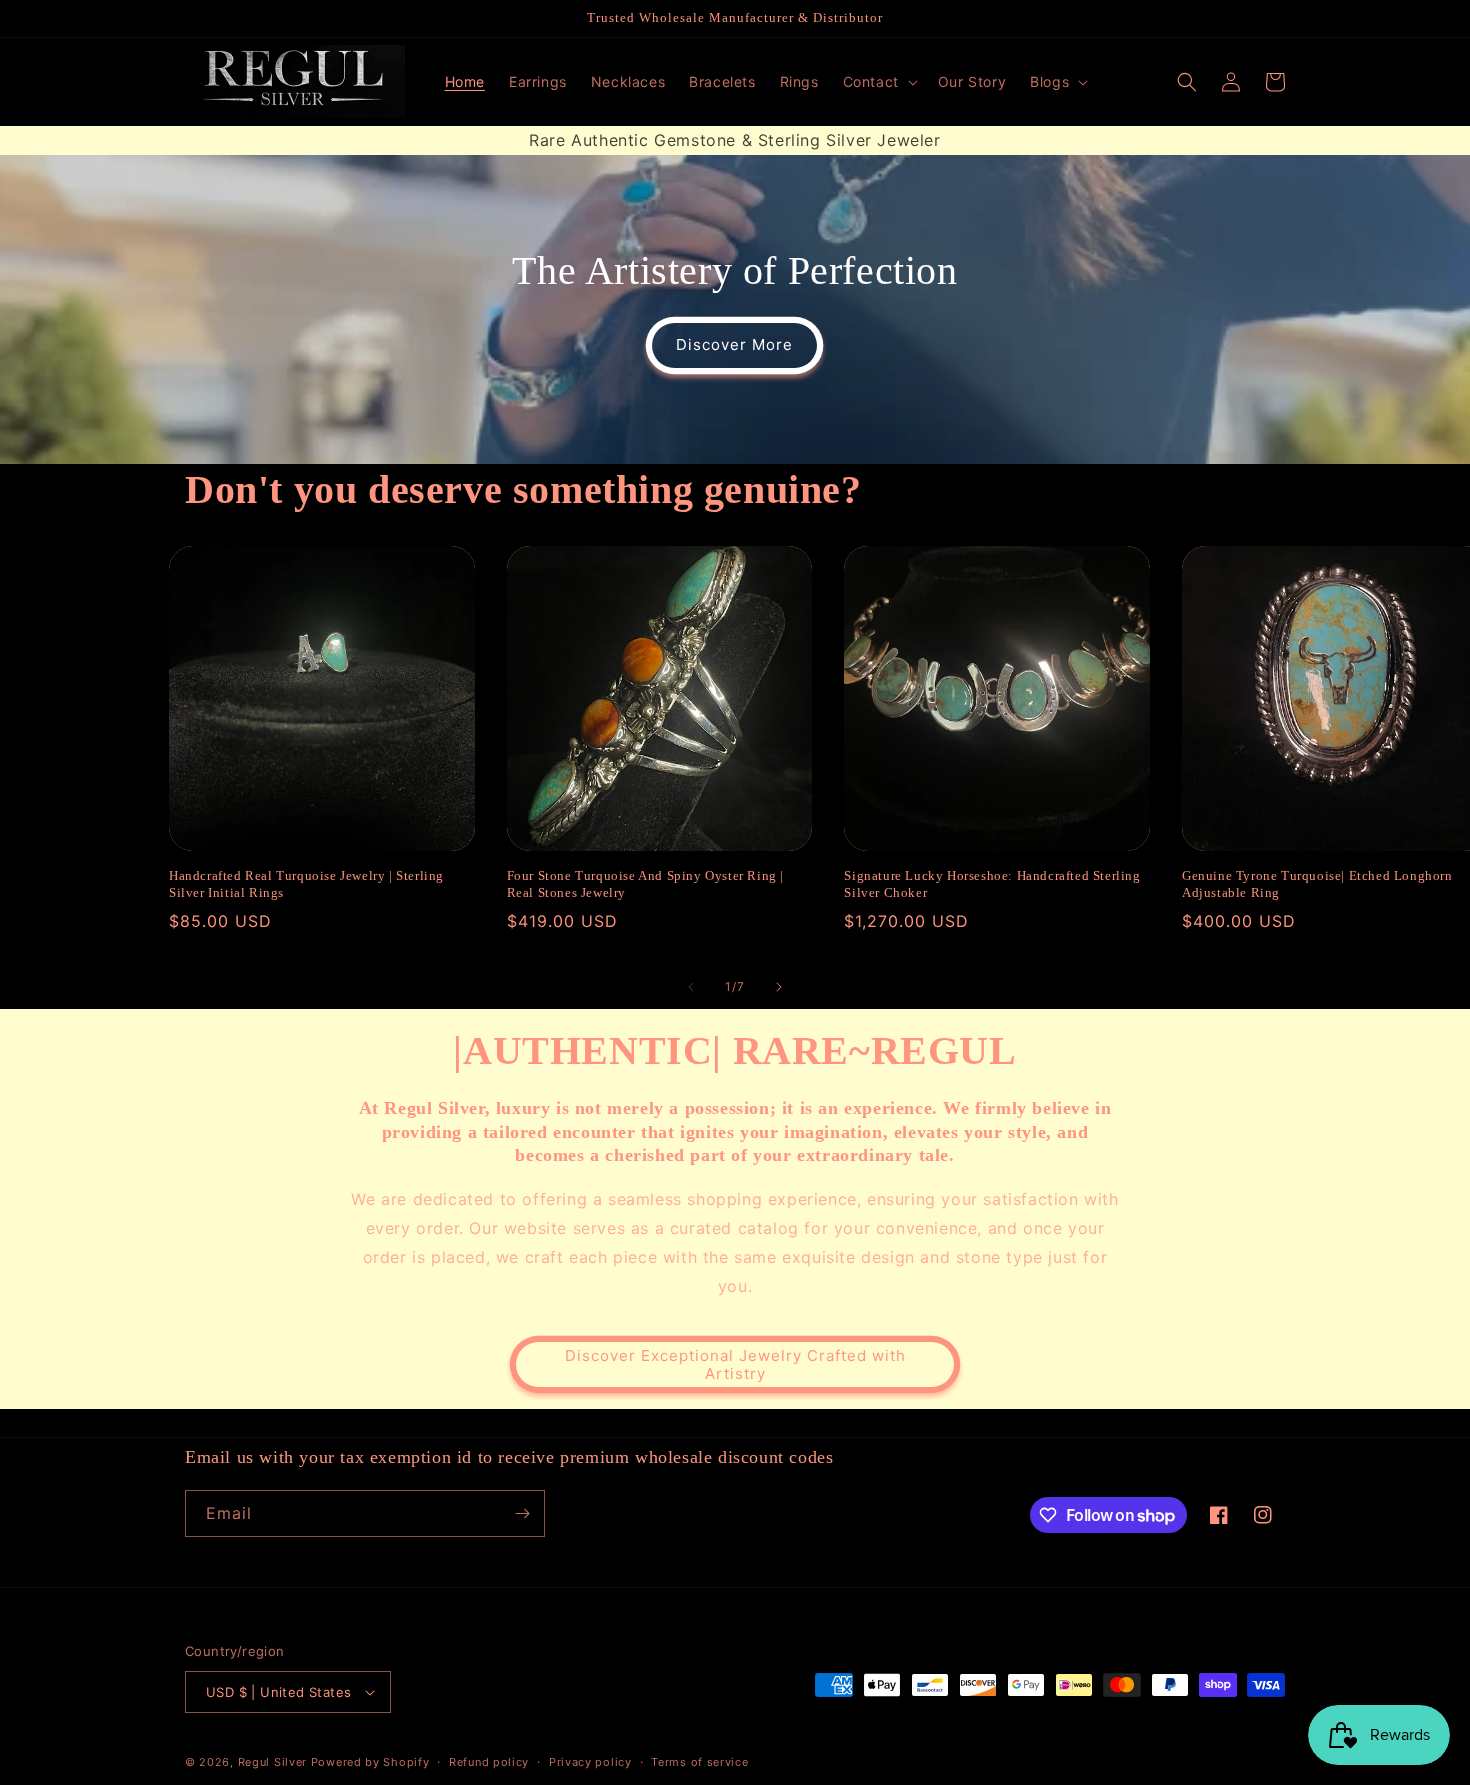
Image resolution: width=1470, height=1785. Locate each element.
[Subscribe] (522, 1513)
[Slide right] (779, 987)
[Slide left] (691, 987)
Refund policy (489, 1762)
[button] (878, 82)
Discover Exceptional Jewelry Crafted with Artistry (735, 1364)
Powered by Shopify (370, 1762)
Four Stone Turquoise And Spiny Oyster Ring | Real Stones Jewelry (645, 884)
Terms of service (699, 1762)
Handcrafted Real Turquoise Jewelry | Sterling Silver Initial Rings (306, 884)
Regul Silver (272, 1762)
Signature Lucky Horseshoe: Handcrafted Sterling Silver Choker (992, 884)
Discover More (734, 344)
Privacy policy (590, 1762)
